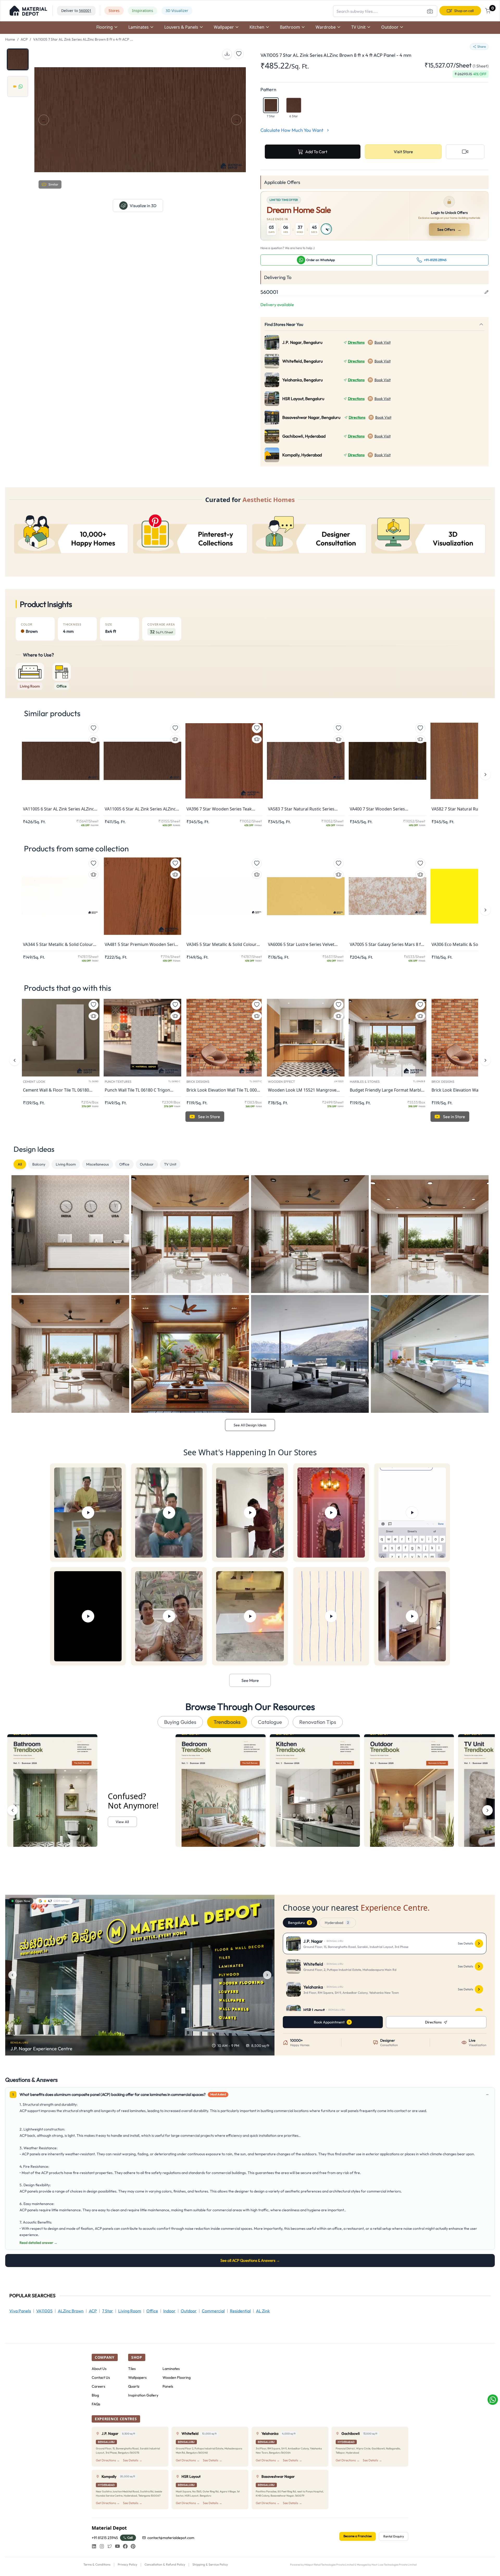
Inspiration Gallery (143, 2395)
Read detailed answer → (38, 2243)
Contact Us (101, 2377)
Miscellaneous (98, 1164)
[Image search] (430, 11)
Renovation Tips (318, 1722)
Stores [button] (114, 11)
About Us (99, 2369)
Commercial (213, 2311)
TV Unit (170, 1164)
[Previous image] (12, 1975)
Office (124, 1164)
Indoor (169, 2311)
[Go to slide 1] (18, 59)
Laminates (171, 2369)
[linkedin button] (94, 2546)
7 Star (108, 2311)
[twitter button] (110, 2546)
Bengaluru (299, 1923)
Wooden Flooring (177, 2377)
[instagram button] (102, 2546)
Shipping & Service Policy (210, 2564)
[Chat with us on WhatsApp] (493, 2400)
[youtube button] (117, 2546)
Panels (168, 2386)
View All (122, 1822)
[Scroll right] (488, 1810)
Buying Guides (180, 1722)
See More (250, 1680)
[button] (28, 11)
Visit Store (403, 152)
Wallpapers (137, 2377)
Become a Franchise (358, 2536)
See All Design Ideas (250, 1425)
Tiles (132, 2369)
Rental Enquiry (394, 2536)
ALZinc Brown (71, 2311)
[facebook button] (125, 2546)
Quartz (134, 2386)
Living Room (66, 1164)
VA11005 (44, 2311)
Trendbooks (227, 1722)
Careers (98, 2386)
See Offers (449, 230)
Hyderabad (337, 1923)
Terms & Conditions (97, 2564)
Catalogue (270, 1722)
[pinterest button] (133, 2546)
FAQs (96, 2404)
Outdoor (147, 1164)
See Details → (133, 2460)
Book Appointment (329, 2022)
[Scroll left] (12, 1810)
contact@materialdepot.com (171, 2538)
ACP (24, 39)
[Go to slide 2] (18, 86)
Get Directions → (108, 2460)
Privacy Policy (127, 2564)
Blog (95, 2395)
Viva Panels (20, 2311)
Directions (356, 342)
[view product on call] (465, 152)
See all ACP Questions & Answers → (250, 2260)
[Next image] (267, 1975)
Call (130, 2538)
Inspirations (143, 11)
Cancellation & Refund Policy (165, 2564)
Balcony (39, 1164)
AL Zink (263, 2311)
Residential (240, 2311)
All (20, 1164)
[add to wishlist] (239, 54)
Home (10, 39)
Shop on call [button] (464, 11)
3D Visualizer (177, 11)
